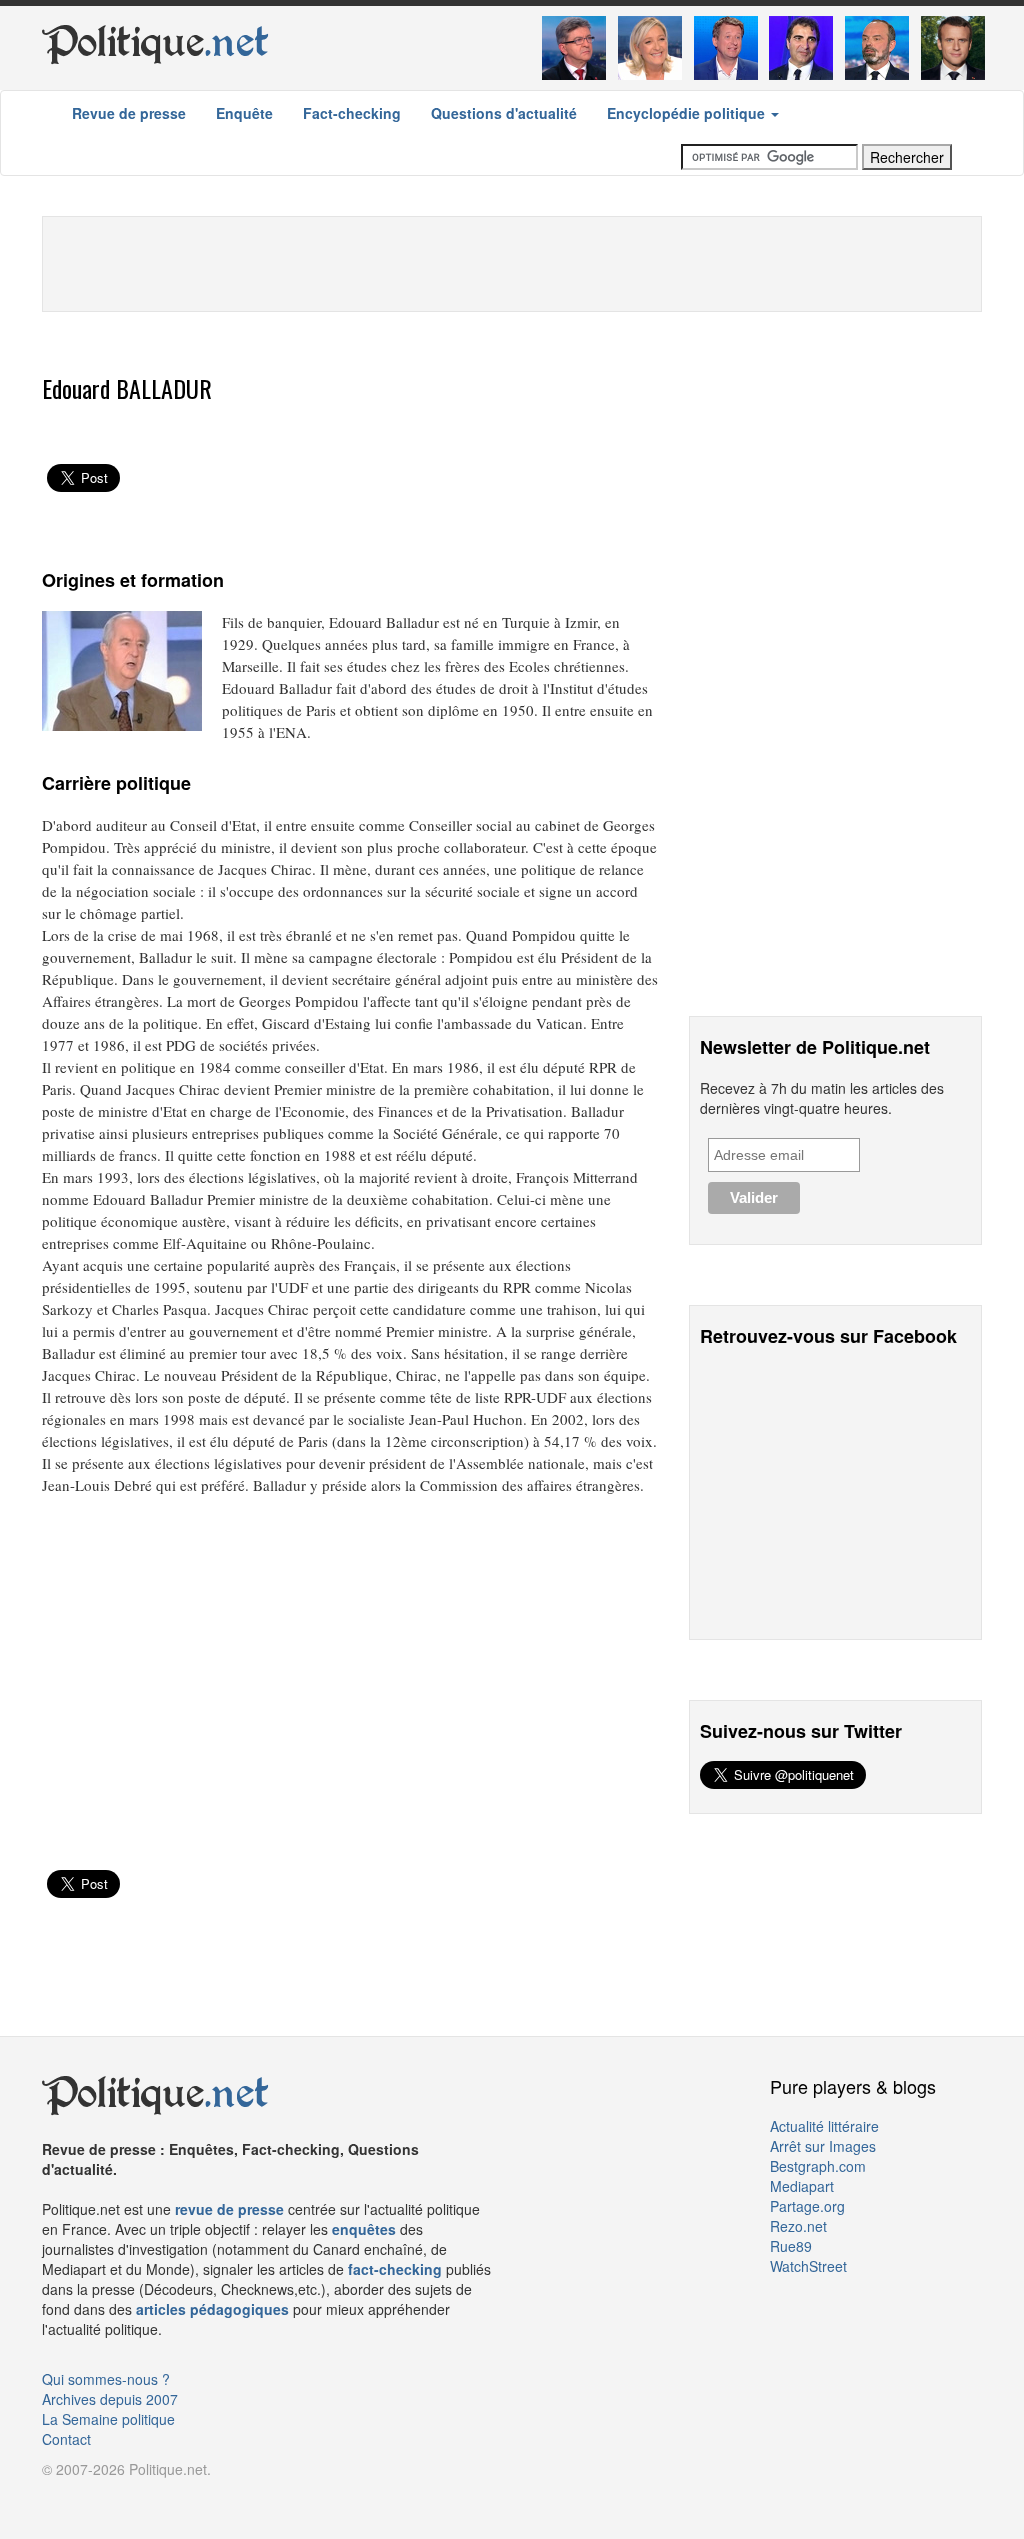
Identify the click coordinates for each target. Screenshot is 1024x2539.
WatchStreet (808, 2266)
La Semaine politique (108, 2419)
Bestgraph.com (818, 2166)
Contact (66, 2439)
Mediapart (802, 2186)
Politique (155, 42)
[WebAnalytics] (82, 2499)
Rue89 (791, 2246)
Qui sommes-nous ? (106, 2379)
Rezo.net (798, 2226)
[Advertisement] (512, 262)
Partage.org (807, 2206)
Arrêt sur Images (823, 2146)
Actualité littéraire (824, 2126)
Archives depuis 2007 (110, 2399)
